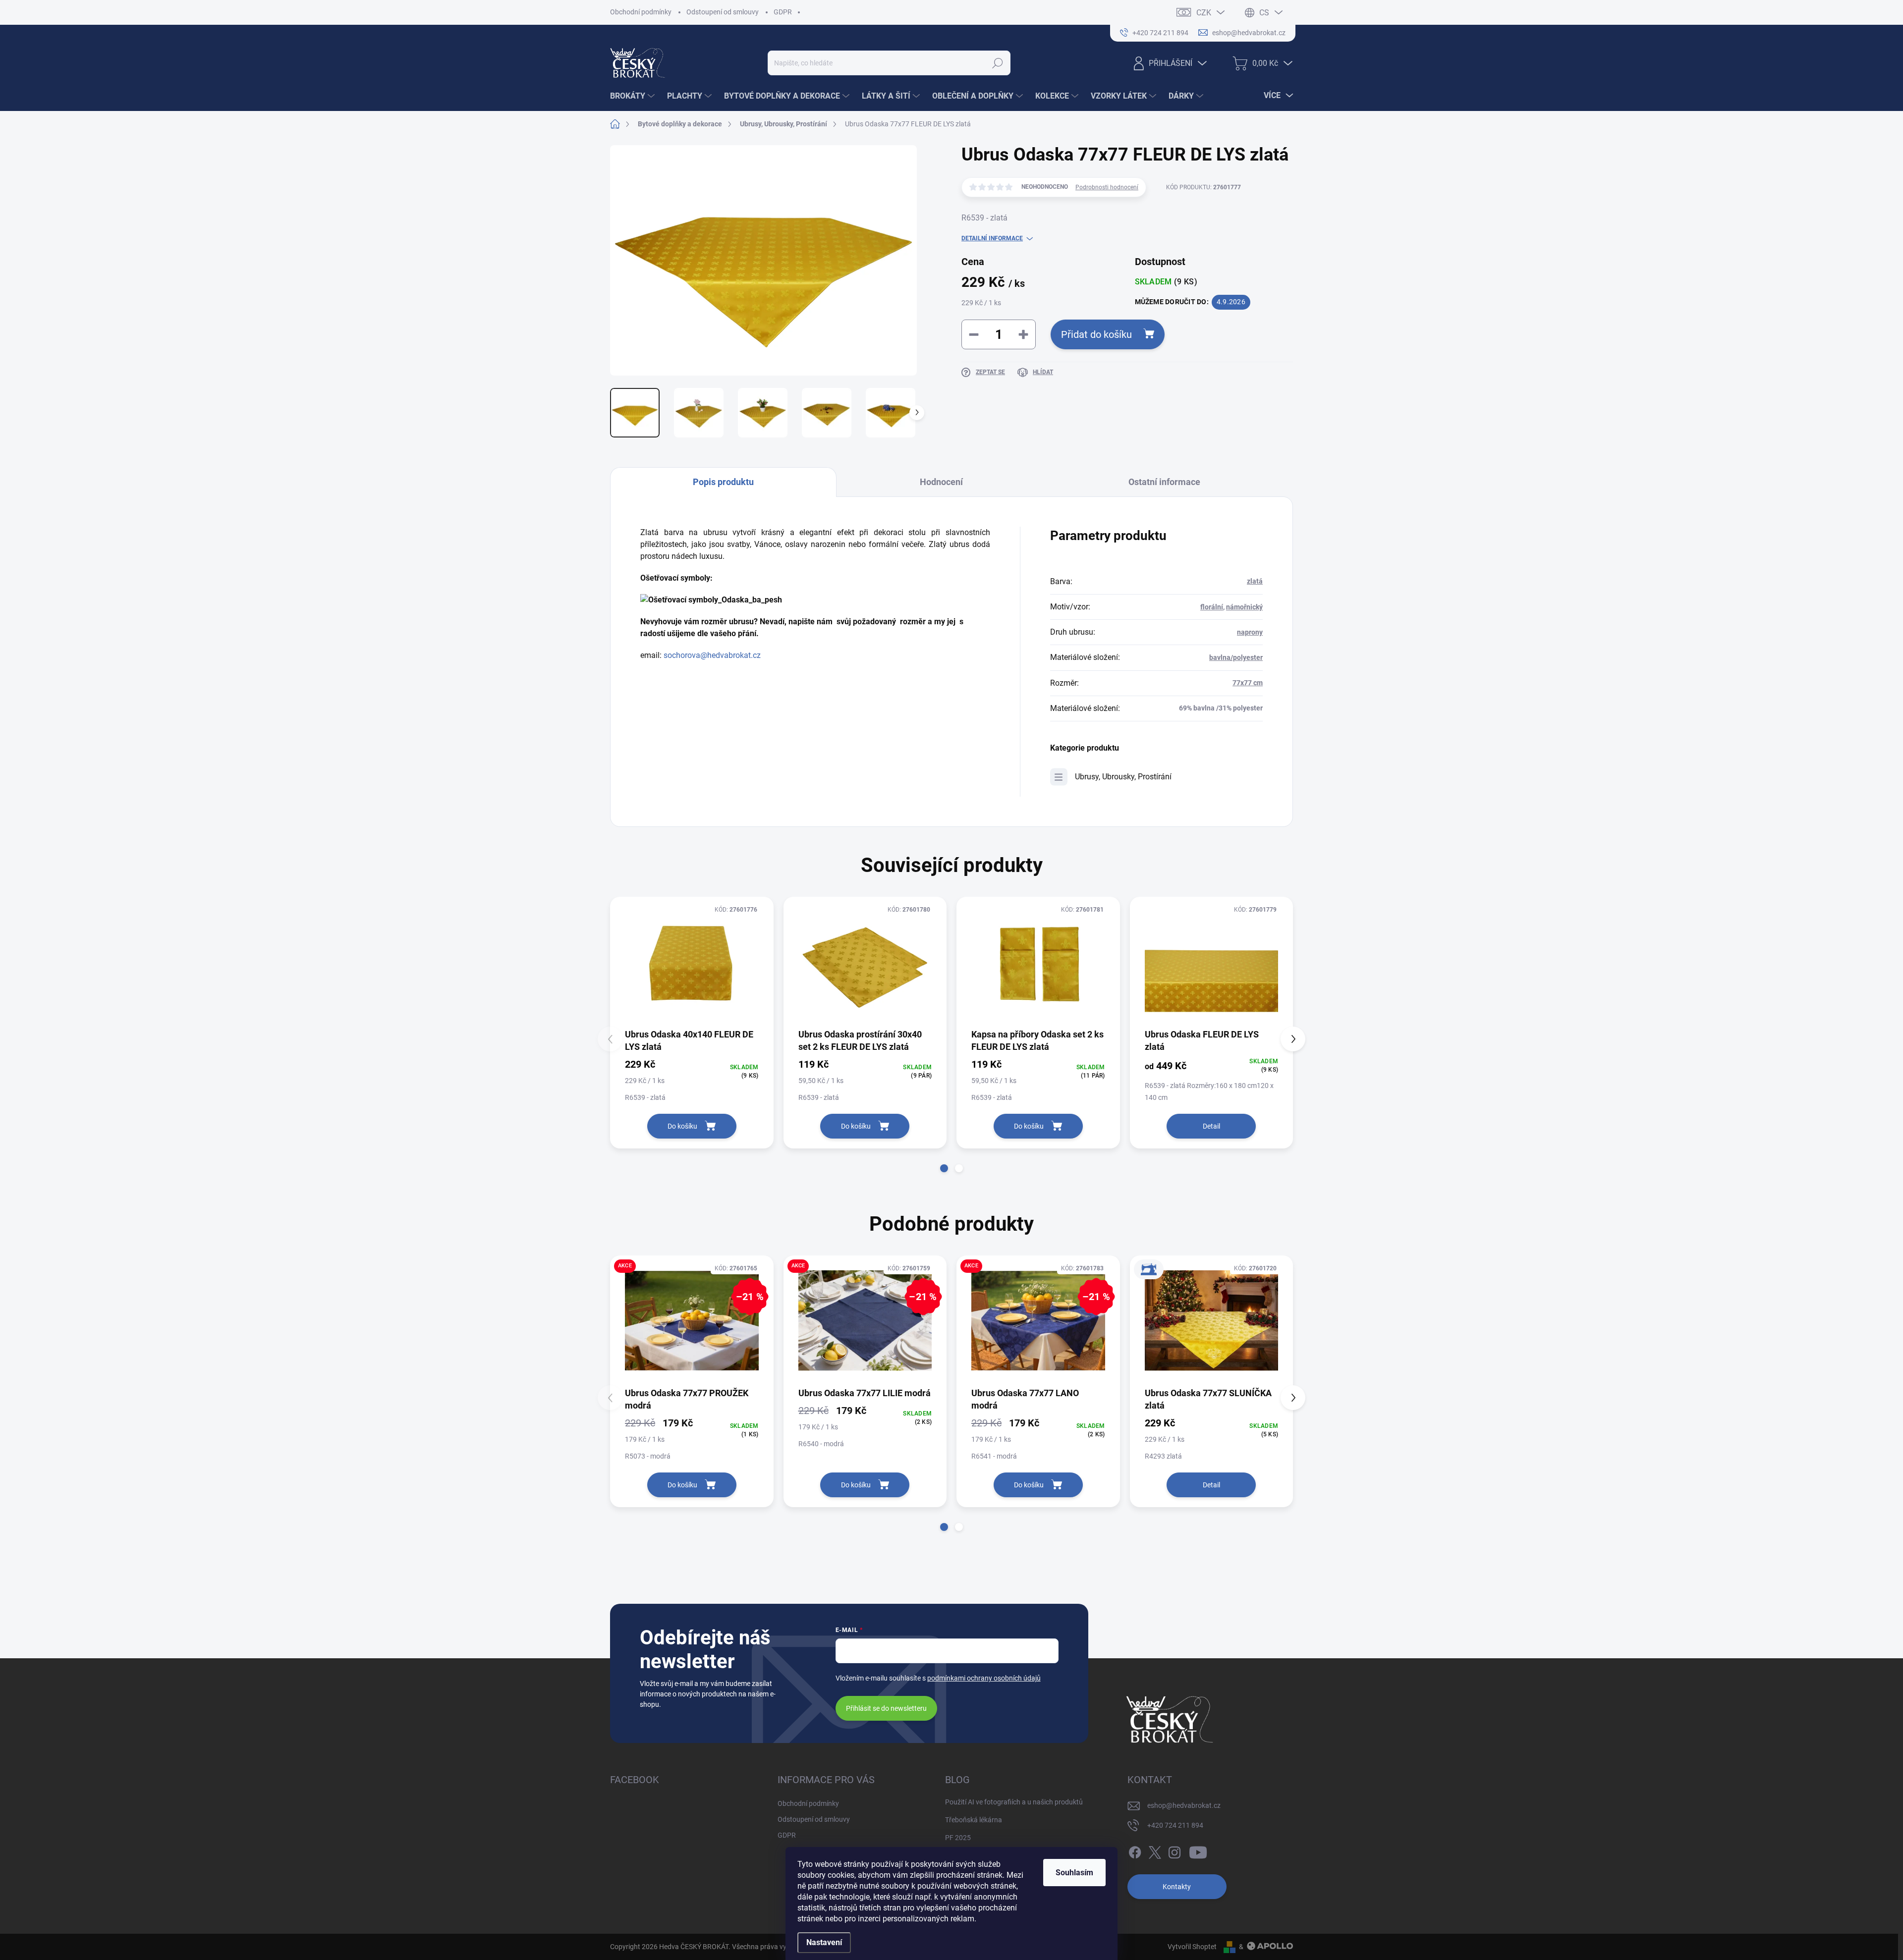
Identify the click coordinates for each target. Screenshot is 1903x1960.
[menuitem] (634, 96)
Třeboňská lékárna (974, 1820)
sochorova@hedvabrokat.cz (712, 655)
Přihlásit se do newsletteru (886, 1708)
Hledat (998, 63)
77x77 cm (1248, 683)
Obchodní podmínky (641, 12)
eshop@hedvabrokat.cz (1184, 1805)
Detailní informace (992, 238)
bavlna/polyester (1236, 657)
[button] (944, 1168)
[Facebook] (1135, 1851)
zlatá (1255, 581)
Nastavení (824, 1942)
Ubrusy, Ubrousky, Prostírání (1123, 777)
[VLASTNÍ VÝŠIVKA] (1212, 1321)
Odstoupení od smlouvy (723, 12)
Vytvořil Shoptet (1192, 1947)
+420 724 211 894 (1175, 1825)
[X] (1155, 1851)
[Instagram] (1175, 1851)
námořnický (1244, 607)
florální (1212, 607)
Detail (1211, 1126)
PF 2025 (958, 1838)
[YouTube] (1198, 1851)
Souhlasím (1074, 1873)
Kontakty (1177, 1887)
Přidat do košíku (1096, 334)
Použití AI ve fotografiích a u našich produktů (1014, 1802)
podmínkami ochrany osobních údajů (984, 1678)
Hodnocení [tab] (941, 482)
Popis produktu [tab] (723, 482)
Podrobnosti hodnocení (1107, 187)
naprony (1250, 632)
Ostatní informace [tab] (1164, 482)
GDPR (783, 12)
